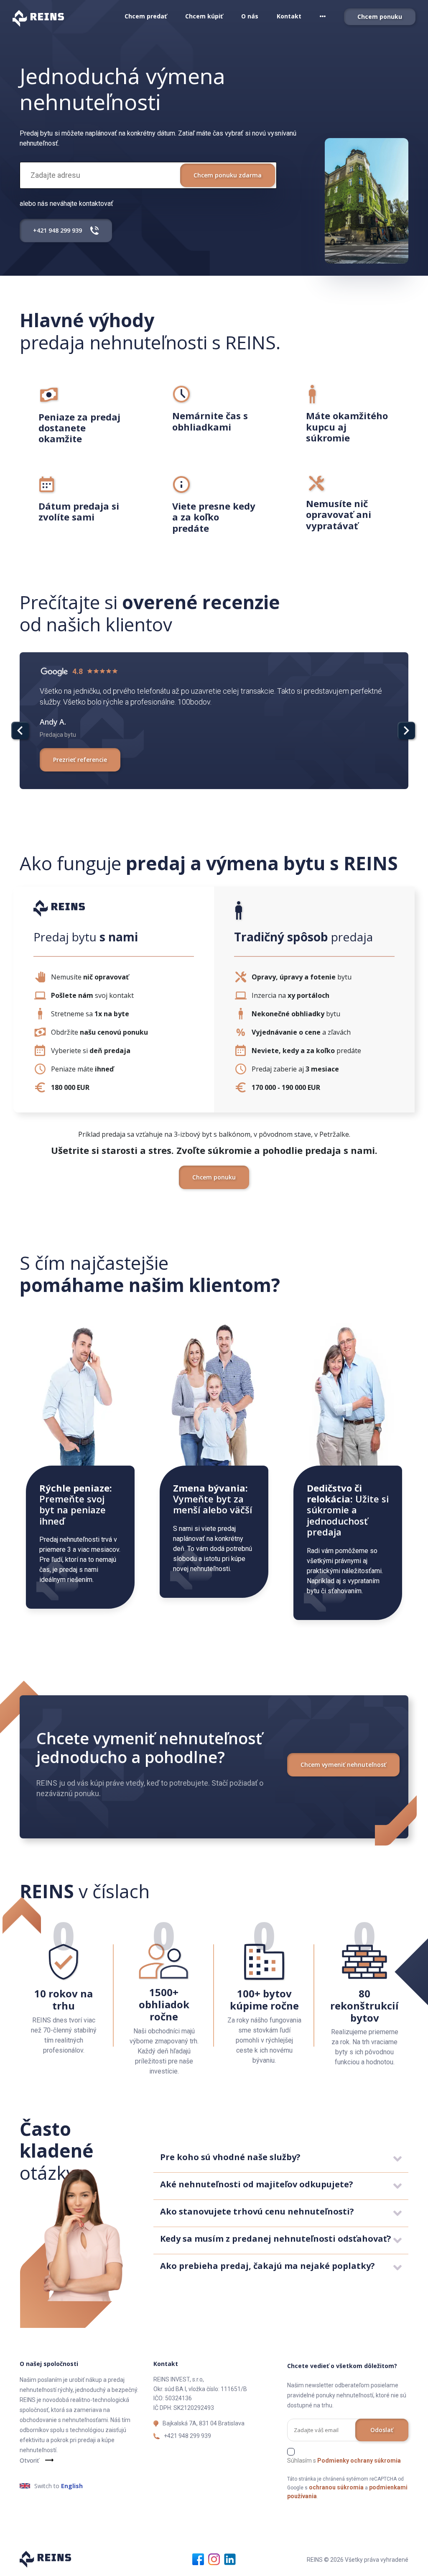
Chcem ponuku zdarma (228, 175)
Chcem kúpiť (204, 16)
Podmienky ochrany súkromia (359, 2461)
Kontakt (289, 16)
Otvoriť (29, 2460)
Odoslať (382, 2430)
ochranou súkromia (336, 2487)
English (72, 2486)
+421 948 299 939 (187, 2436)
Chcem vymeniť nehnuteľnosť (343, 1765)
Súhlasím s (344, 2461)
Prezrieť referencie (80, 760)
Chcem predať (146, 16)
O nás (250, 16)
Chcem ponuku (380, 17)
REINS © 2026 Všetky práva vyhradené (358, 2560)
